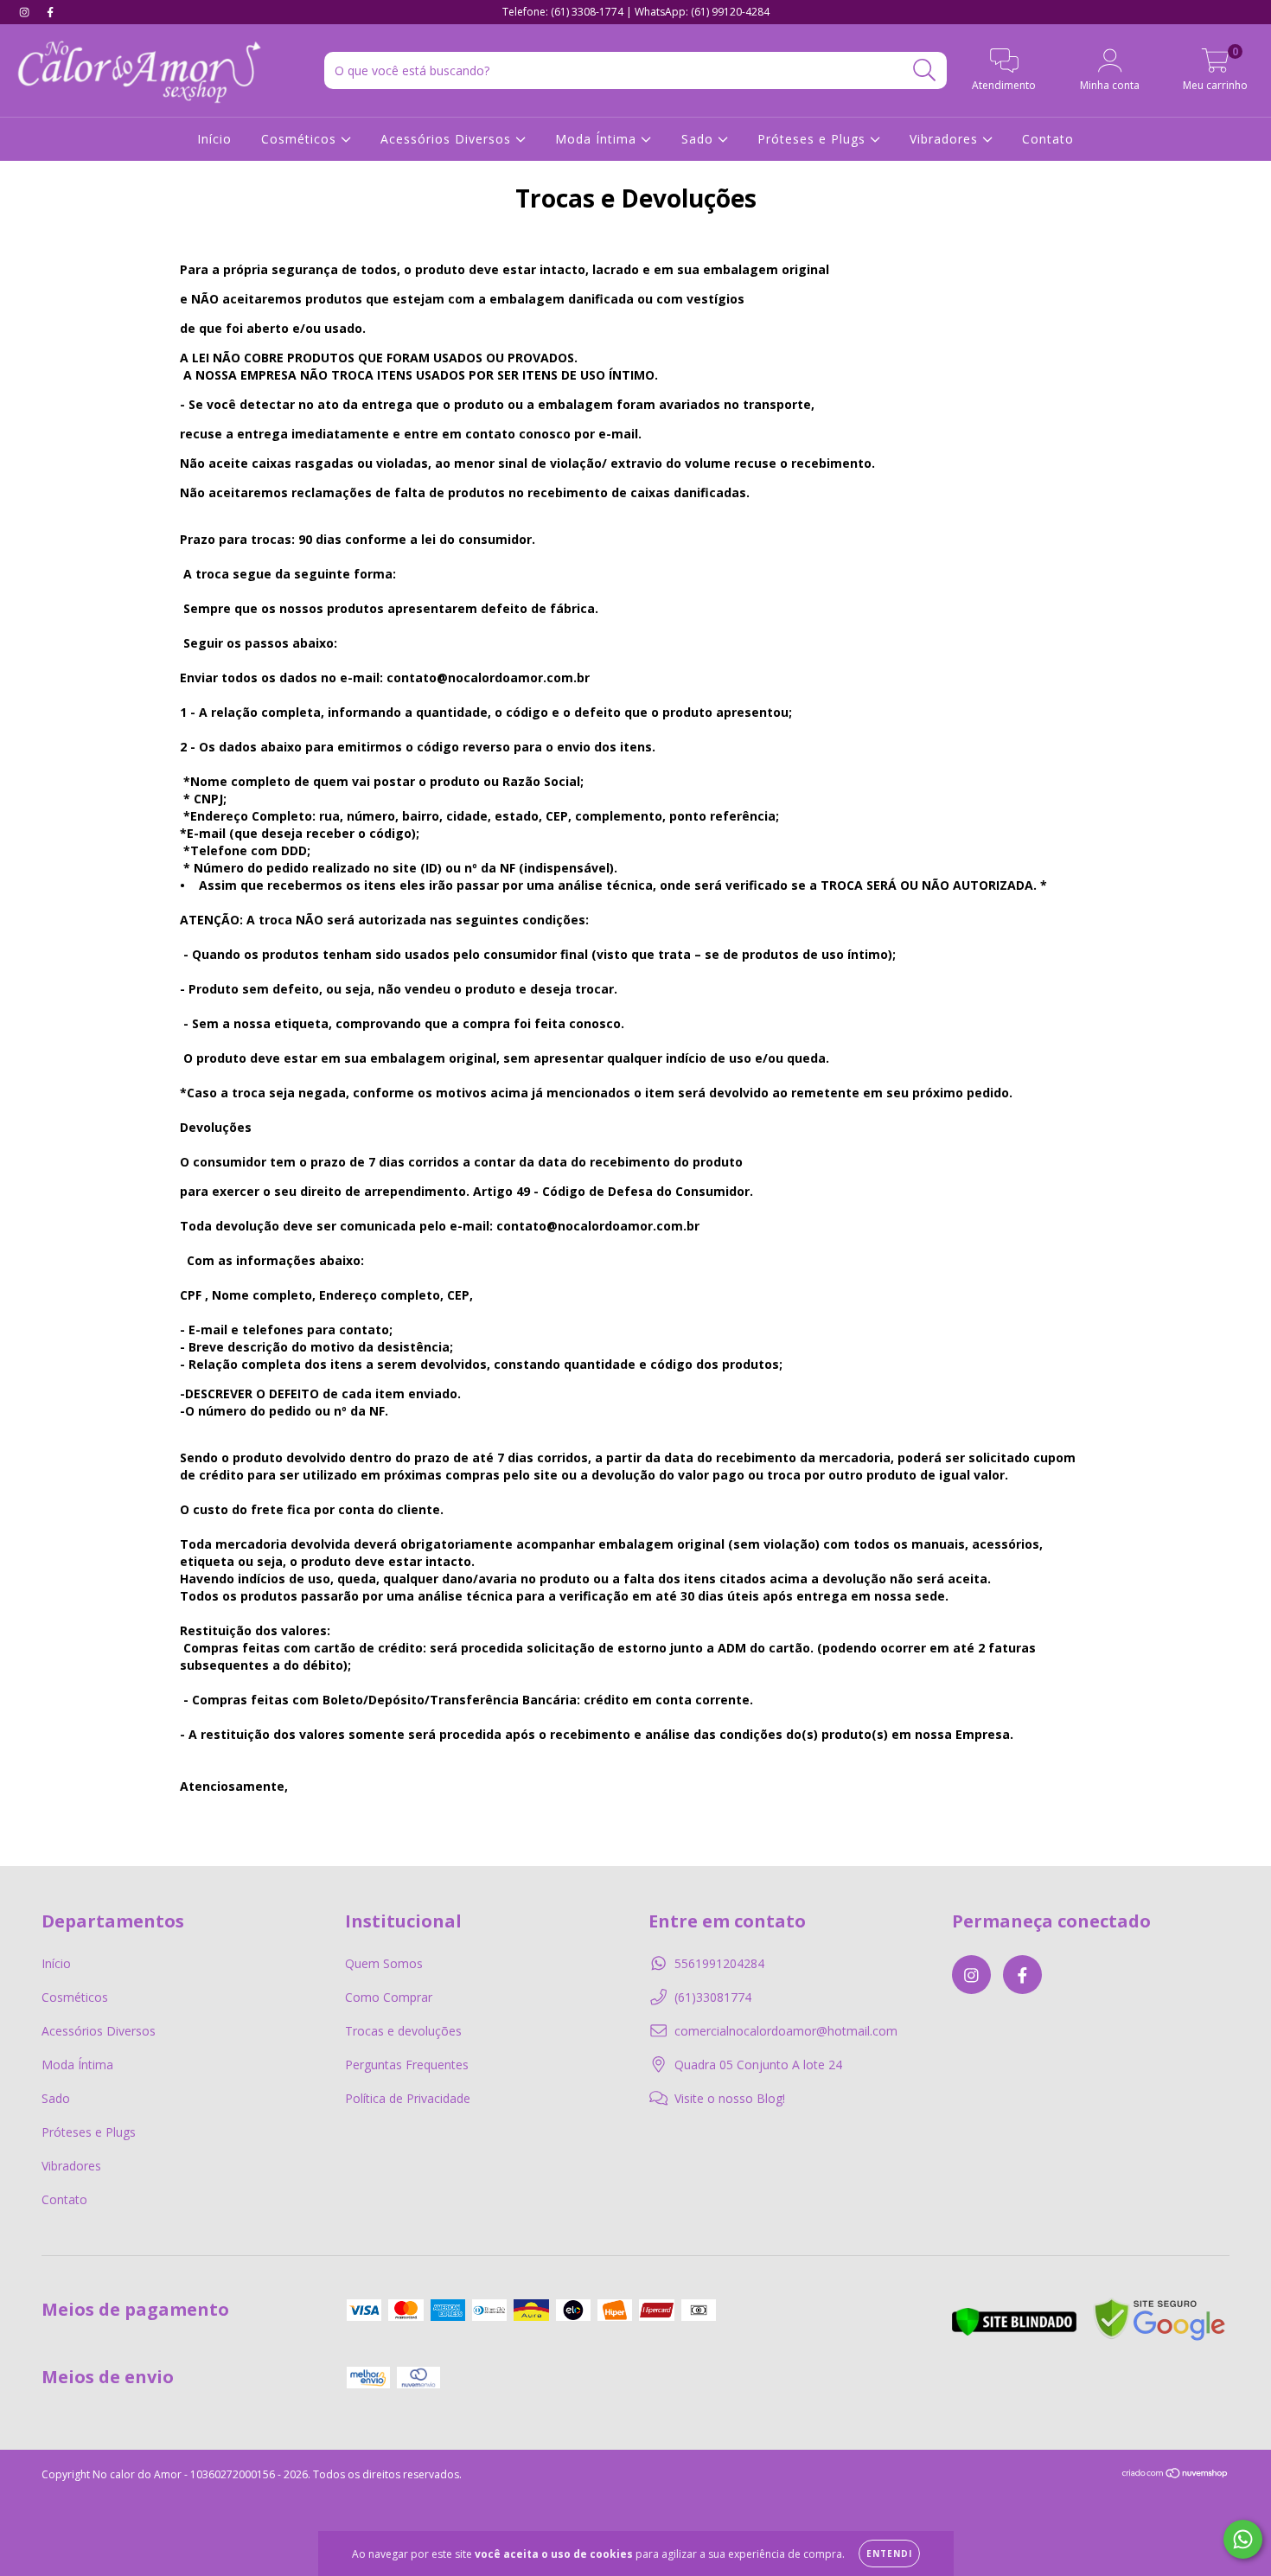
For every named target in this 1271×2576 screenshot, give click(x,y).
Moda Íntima (598, 139)
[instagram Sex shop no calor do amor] (26, 12)
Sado (699, 139)
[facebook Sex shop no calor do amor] (50, 12)
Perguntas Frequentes (407, 2065)
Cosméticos (301, 139)
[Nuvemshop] (1175, 2474)
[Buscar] (925, 70)
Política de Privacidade (408, 2098)
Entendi (889, 2554)
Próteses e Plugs (814, 139)
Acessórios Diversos (448, 139)
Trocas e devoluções (403, 2031)
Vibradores (946, 139)
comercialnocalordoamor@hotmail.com (786, 2031)
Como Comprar (389, 1997)
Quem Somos (384, 1963)
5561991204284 (719, 1963)
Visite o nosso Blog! (730, 2098)
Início (214, 139)
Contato (1048, 139)
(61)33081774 (713, 1997)
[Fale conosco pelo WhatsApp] (1243, 2539)
